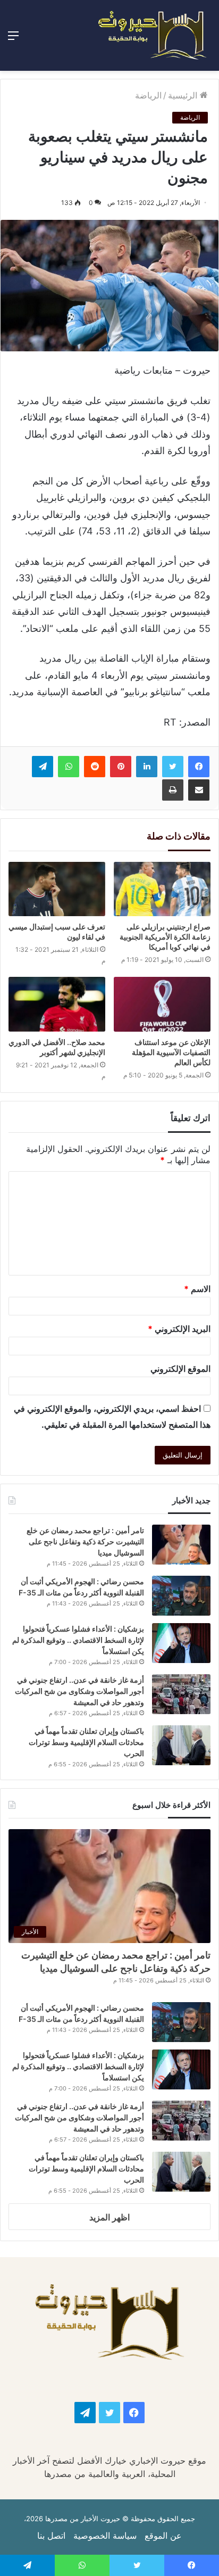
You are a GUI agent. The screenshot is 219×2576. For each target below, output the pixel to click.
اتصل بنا (51, 2536)
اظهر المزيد (109, 2217)
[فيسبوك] (199, 767)
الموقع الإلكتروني (180, 1369)
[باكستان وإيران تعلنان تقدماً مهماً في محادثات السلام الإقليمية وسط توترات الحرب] (181, 1745)
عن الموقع (163, 2536)
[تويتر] (173, 767)
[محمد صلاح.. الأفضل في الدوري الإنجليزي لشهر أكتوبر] (57, 1004)
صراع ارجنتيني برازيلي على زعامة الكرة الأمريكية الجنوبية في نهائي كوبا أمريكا (165, 937)
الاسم (197, 1289)
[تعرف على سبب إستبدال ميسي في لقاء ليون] (57, 889)
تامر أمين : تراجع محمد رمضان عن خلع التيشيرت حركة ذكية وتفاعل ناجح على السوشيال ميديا (85, 1541)
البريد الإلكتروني (179, 1329)
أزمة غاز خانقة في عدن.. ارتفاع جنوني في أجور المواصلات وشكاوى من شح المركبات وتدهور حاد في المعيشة (79, 1691)
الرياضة (148, 95)
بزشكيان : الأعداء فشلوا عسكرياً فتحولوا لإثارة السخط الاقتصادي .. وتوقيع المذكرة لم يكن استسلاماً (78, 1640)
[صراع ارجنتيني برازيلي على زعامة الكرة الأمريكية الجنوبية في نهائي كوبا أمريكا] (162, 889)
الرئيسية (184, 95)
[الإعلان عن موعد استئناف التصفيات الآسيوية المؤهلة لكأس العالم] (162, 1004)
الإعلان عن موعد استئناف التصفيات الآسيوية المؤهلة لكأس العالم (171, 1052)
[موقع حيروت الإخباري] (153, 35)
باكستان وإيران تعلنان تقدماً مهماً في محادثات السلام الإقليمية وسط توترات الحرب (86, 1742)
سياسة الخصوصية (105, 2536)
